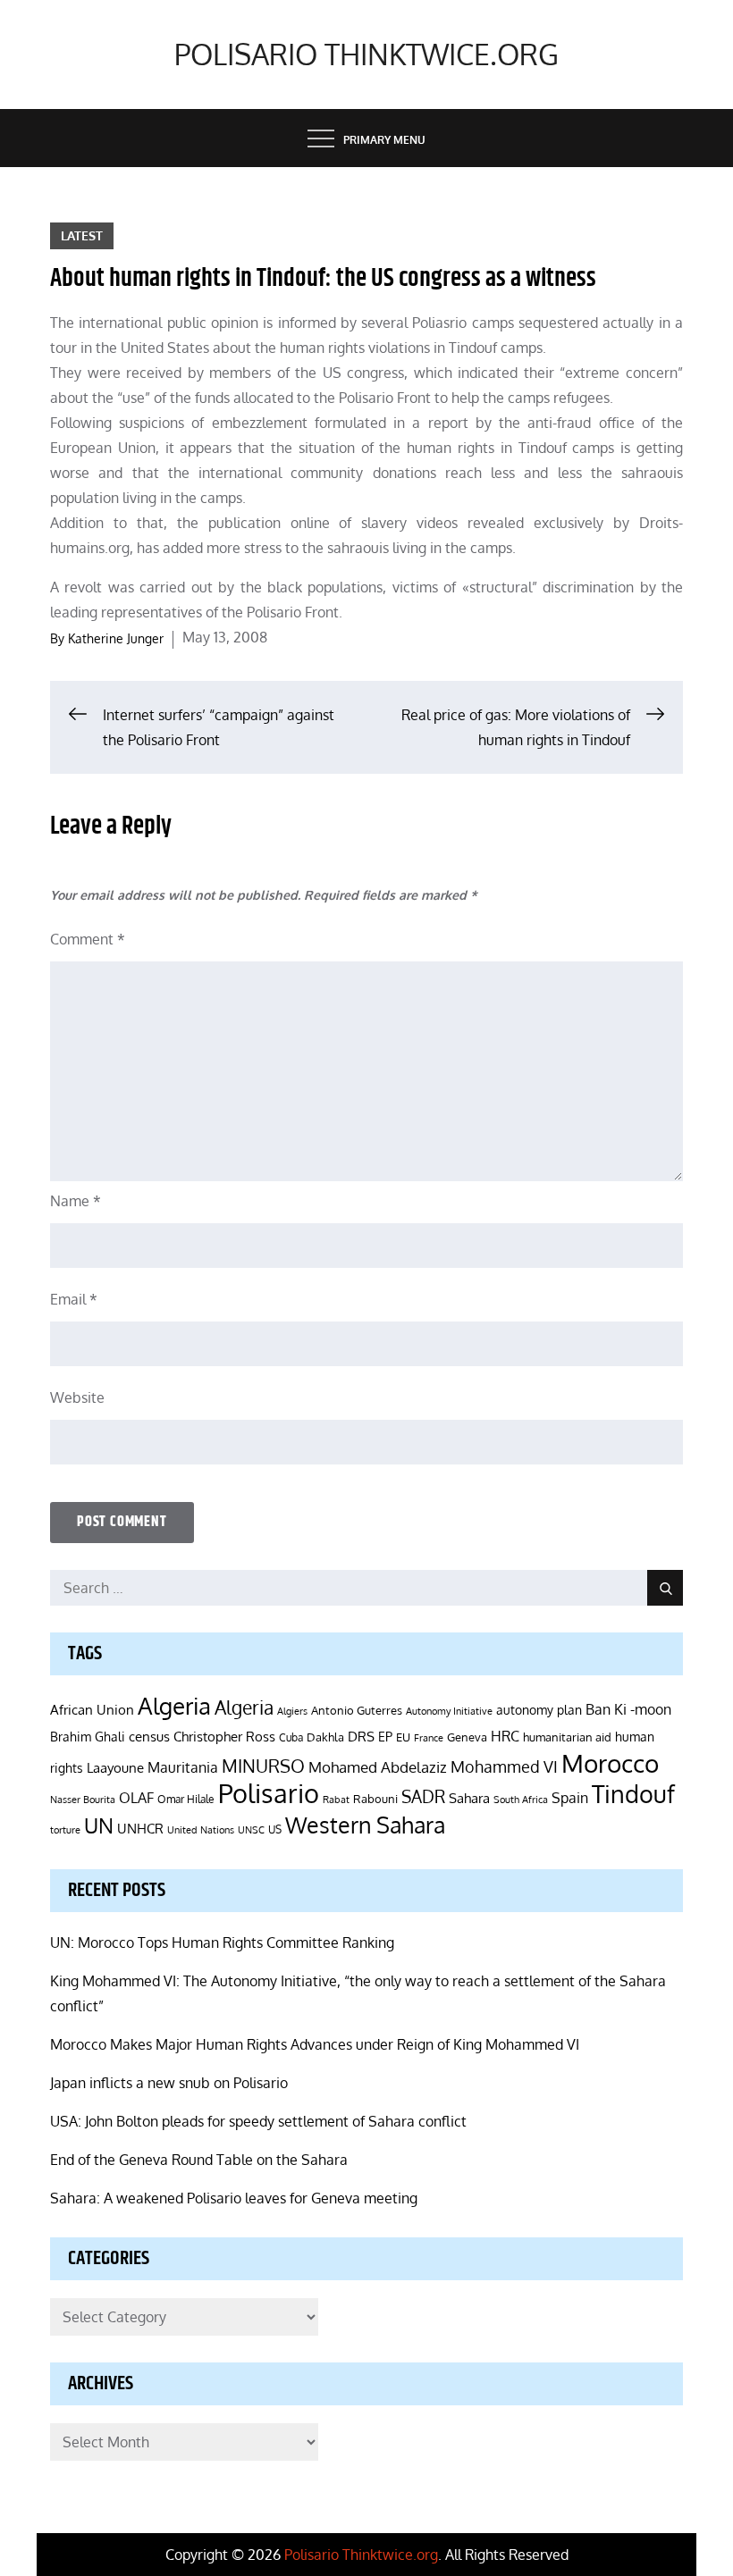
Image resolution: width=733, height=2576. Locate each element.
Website (77, 1397)
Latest (82, 235)
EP (385, 1737)
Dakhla (325, 1737)
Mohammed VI (504, 1766)
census (149, 1736)
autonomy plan (539, 1710)
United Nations (201, 1830)
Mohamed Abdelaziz (378, 1766)
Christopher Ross (224, 1737)
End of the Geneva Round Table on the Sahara (199, 2160)
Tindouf (633, 1794)
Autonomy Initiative (449, 1711)
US (275, 1829)
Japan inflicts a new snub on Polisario (169, 2083)
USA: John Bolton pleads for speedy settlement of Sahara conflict (258, 2121)
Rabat (336, 1800)
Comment (88, 939)
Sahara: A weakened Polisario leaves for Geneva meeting (234, 2198)
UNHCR (140, 1828)
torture (65, 1830)
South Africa (521, 1799)
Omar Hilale (186, 1799)
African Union (92, 1709)
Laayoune (115, 1768)
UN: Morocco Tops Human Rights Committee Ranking (222, 1942)
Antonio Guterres (357, 1710)
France (429, 1738)
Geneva (467, 1737)
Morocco (610, 1763)
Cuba (291, 1737)
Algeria (174, 1706)
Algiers (292, 1711)
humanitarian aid (567, 1737)
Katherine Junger (116, 638)
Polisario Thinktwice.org (366, 54)
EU (403, 1737)
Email (74, 1299)
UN (99, 1825)
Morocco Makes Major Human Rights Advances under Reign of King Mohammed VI (315, 2044)
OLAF (136, 1798)
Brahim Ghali (88, 1737)
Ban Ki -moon (628, 1709)
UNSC (251, 1829)
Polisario (269, 1793)
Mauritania (183, 1767)
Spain (570, 1797)
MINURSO (263, 1766)
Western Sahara (365, 1825)
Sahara (469, 1798)
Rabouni (375, 1799)
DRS (361, 1737)
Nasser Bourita (83, 1799)
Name (76, 1201)
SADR (423, 1796)
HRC (505, 1736)
